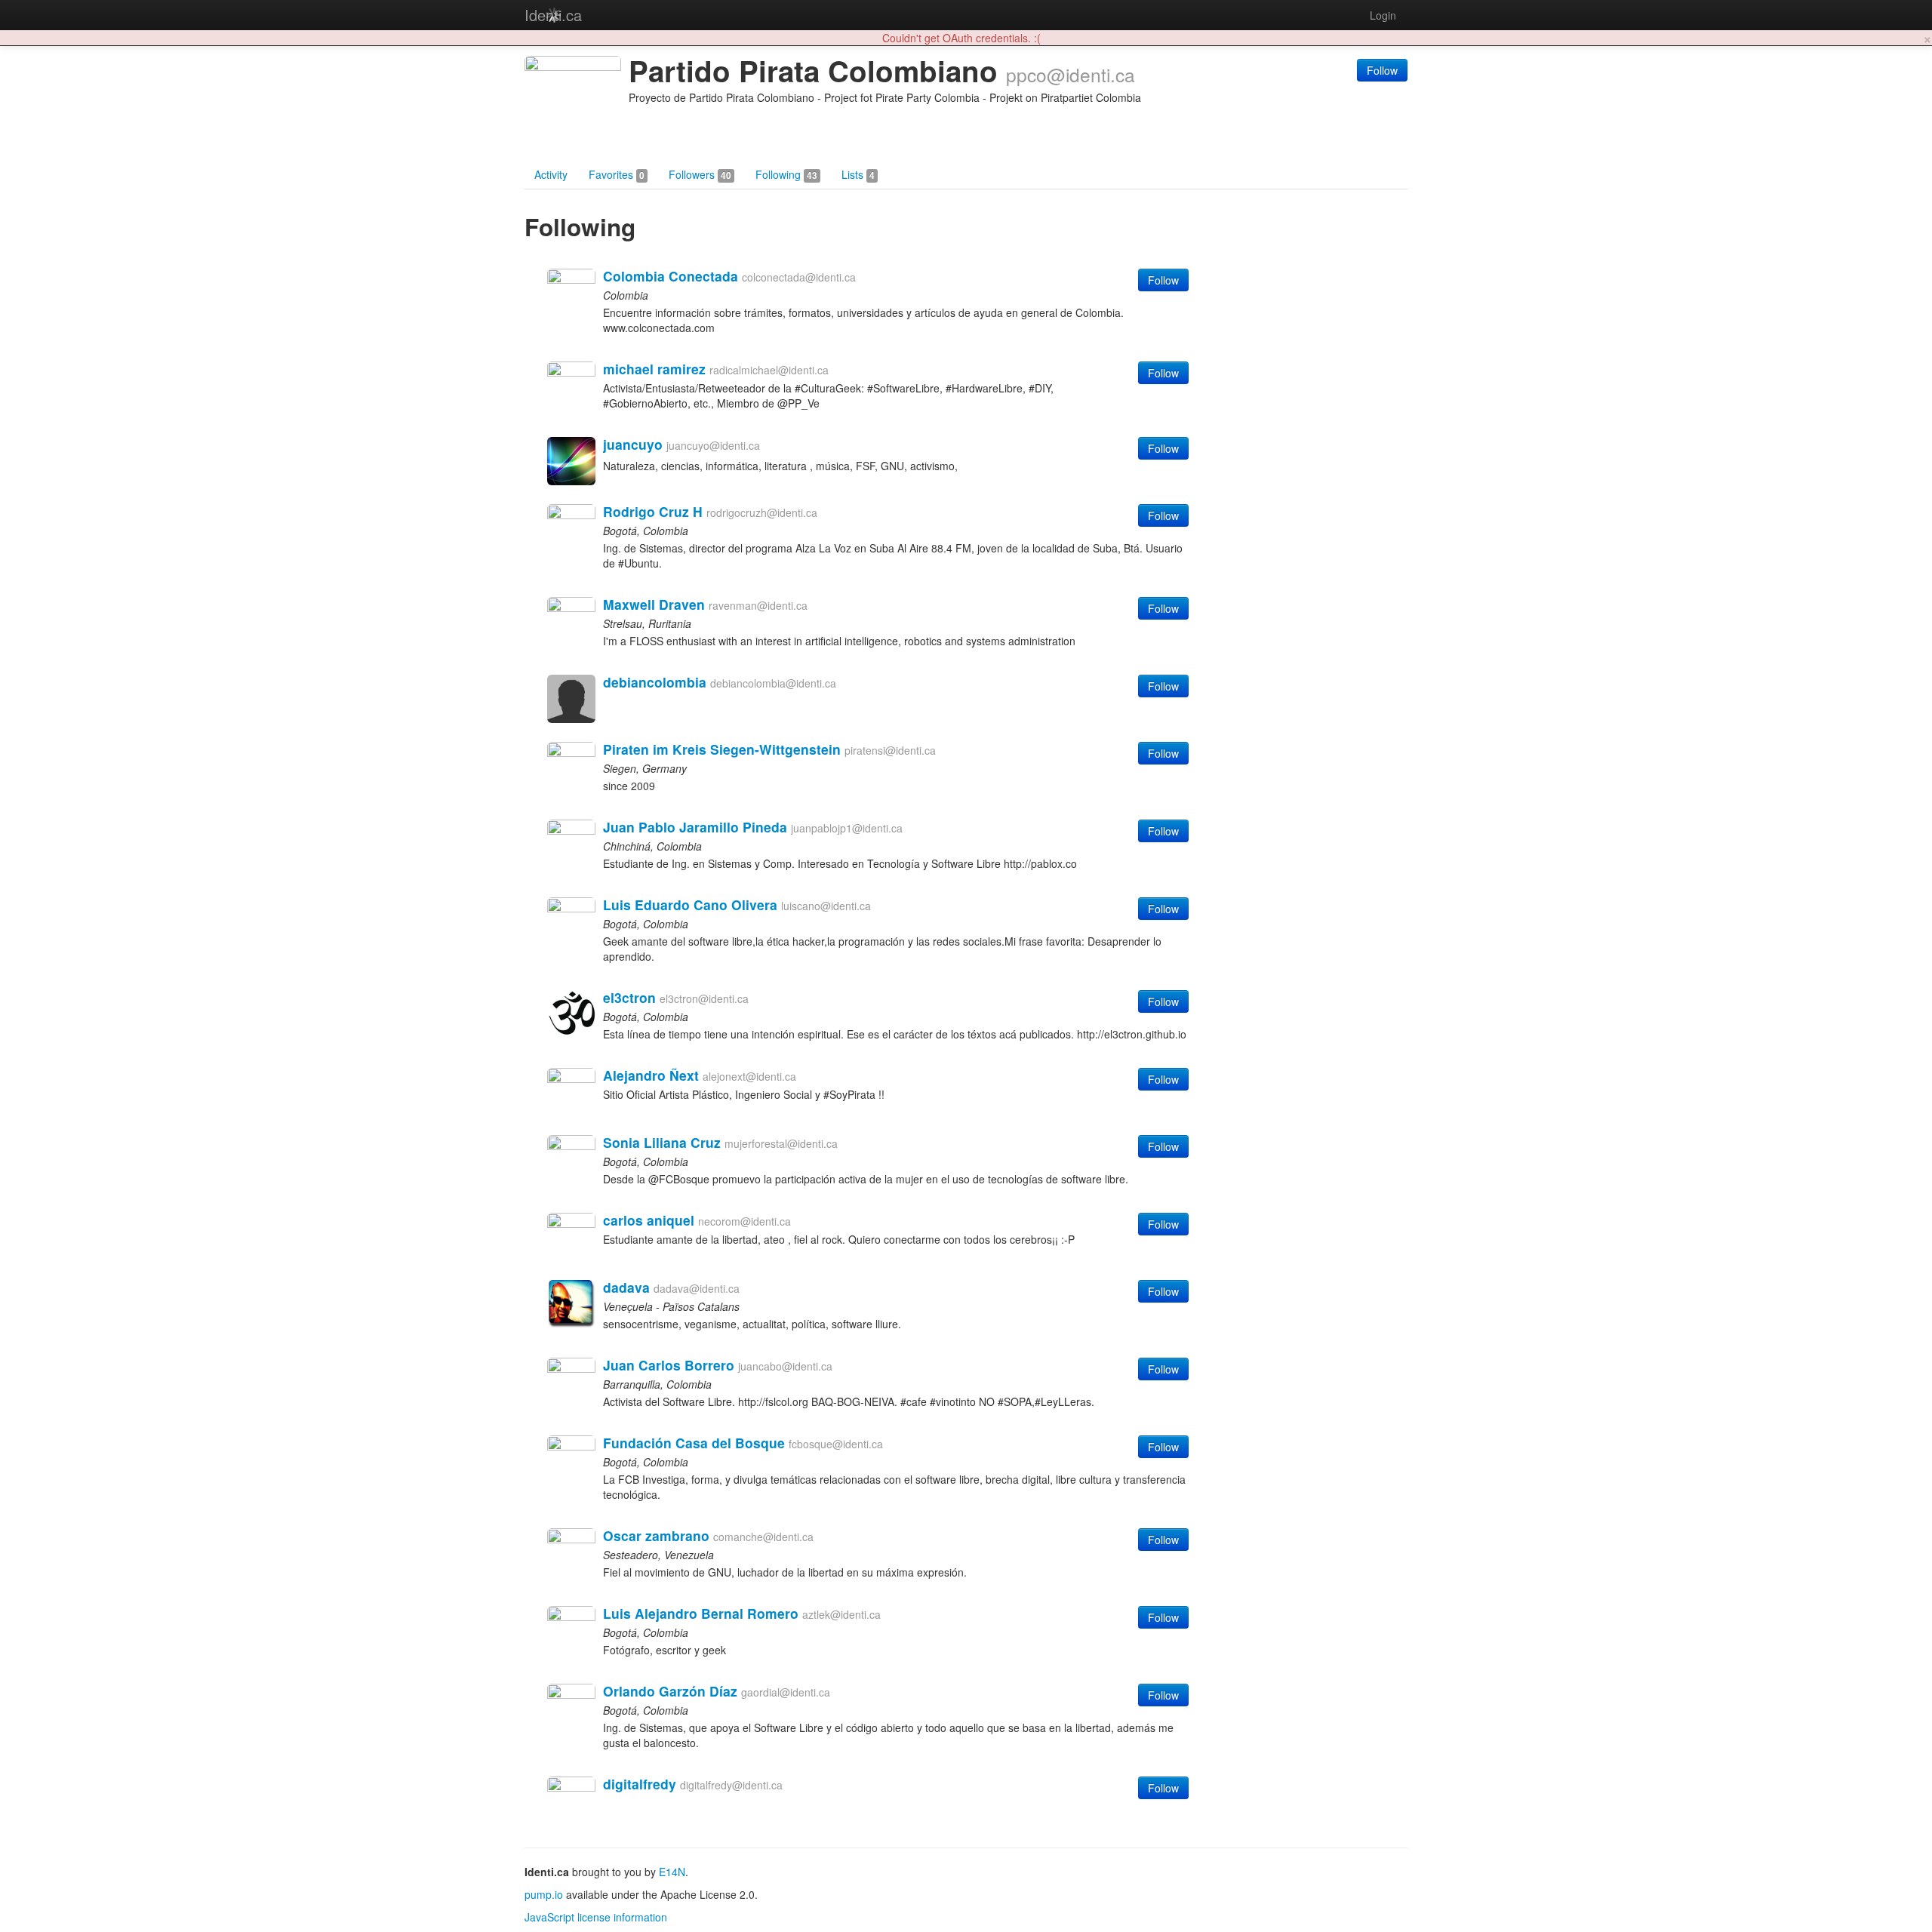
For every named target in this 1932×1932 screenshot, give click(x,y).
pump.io (544, 1894)
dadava (626, 1287)
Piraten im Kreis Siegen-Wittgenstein (722, 749)
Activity (551, 174)
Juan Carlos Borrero (669, 1365)
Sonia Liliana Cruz (662, 1142)
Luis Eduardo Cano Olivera (690, 904)
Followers (700, 174)
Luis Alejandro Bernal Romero (701, 1613)
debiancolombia (655, 682)
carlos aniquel (649, 1220)
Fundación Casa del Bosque (694, 1443)
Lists (858, 174)
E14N (672, 1872)
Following (786, 174)
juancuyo (633, 444)
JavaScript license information (596, 1917)
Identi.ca (553, 15)
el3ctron (629, 997)
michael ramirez (654, 369)
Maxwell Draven (654, 604)
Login (1383, 15)
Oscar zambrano (656, 1535)
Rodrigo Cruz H (653, 511)
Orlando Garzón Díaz (670, 1691)
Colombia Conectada (671, 276)
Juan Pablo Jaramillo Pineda (695, 827)
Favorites (617, 174)
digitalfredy (640, 1784)
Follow (1382, 70)
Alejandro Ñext (651, 1075)
